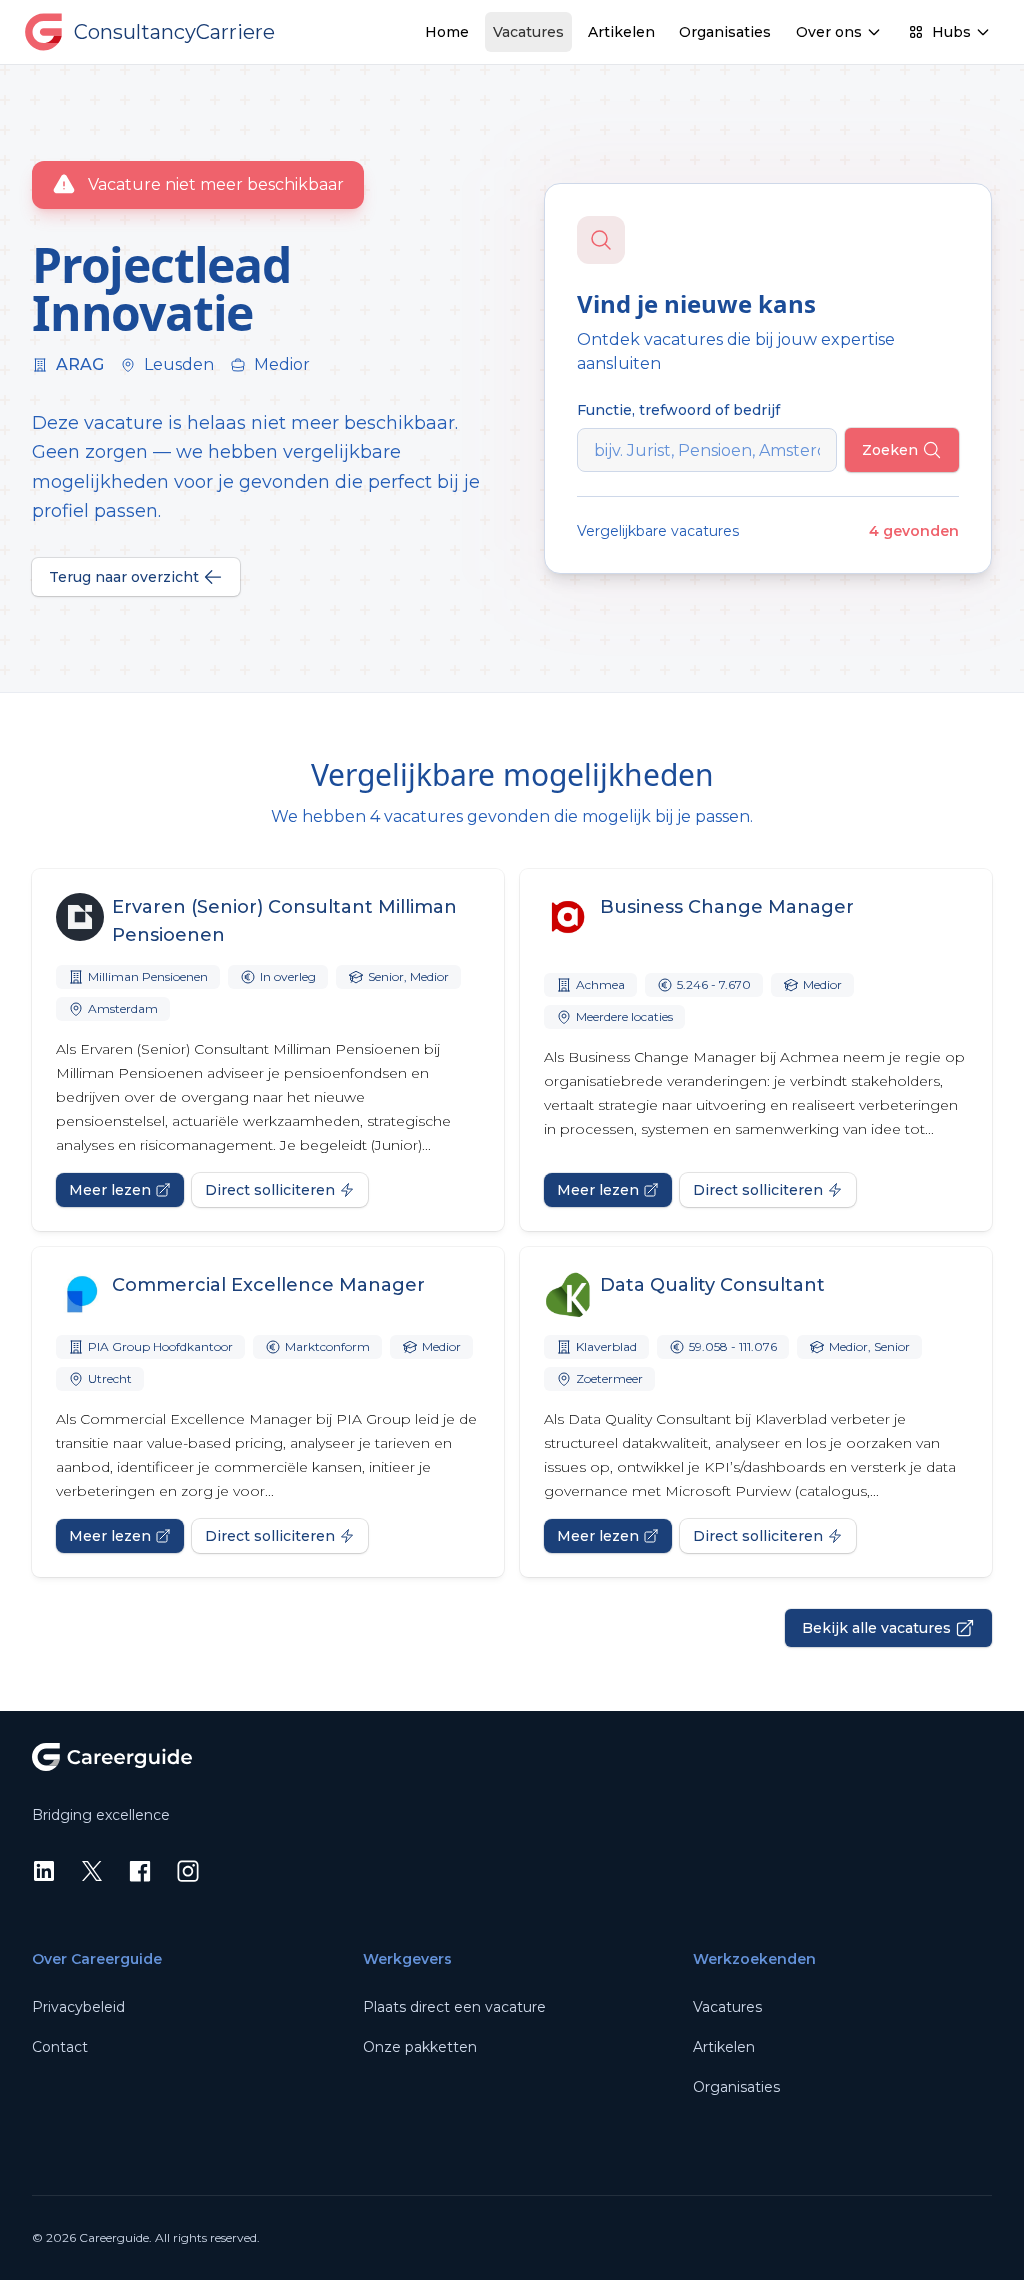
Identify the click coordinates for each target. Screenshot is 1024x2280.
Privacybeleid (78, 2007)
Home (447, 32)
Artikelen (621, 32)
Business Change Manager (727, 907)
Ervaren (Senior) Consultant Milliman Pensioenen (284, 921)
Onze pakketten (420, 2047)
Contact (60, 2047)
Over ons (829, 32)
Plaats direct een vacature (454, 2007)
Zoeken (890, 450)
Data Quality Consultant (712, 1285)
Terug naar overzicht (124, 577)
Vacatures (528, 32)
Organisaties (725, 32)
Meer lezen (110, 1190)
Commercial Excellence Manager (268, 1285)
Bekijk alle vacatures (876, 1628)
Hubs (951, 32)
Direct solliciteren (270, 1190)
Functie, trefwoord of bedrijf (678, 410)
